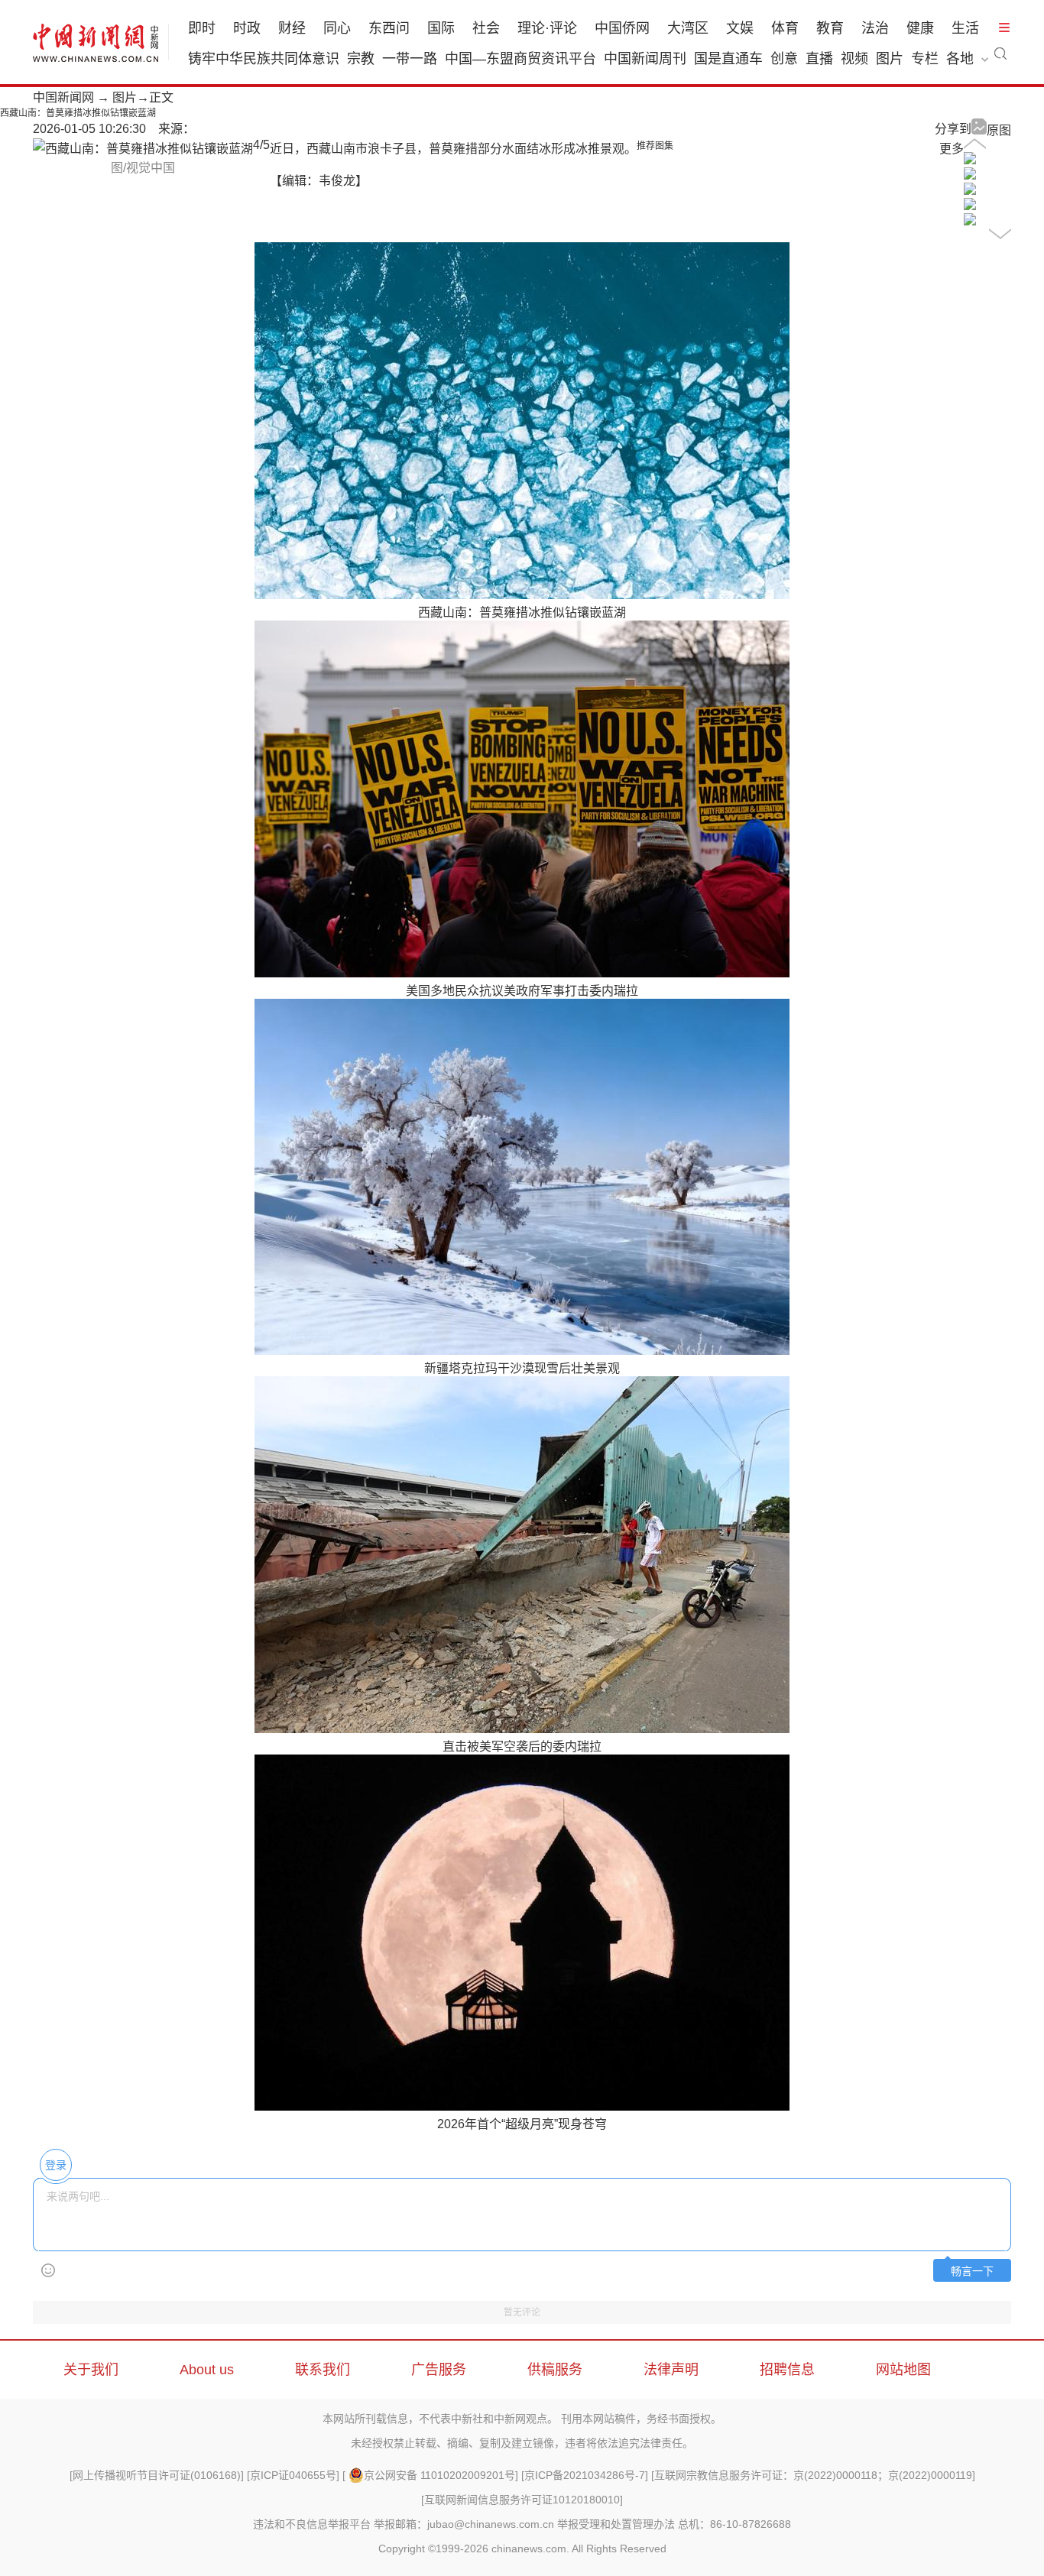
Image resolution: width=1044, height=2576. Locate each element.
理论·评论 (547, 28)
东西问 (389, 28)
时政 (247, 28)
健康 (920, 28)
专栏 (925, 59)
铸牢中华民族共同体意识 (264, 59)
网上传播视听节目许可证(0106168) (157, 2475)
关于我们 (91, 2370)
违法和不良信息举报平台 (312, 2524)
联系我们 (323, 2370)
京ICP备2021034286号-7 (585, 2475)
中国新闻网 (63, 97)
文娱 (740, 28)
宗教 (361, 59)
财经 (292, 28)
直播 (819, 59)
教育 (830, 28)
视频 (854, 59)
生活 (965, 28)
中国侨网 (622, 28)
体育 (785, 28)
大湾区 (688, 28)
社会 (486, 28)
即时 (202, 28)
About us (207, 2370)
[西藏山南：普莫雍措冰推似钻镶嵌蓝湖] (970, 160)
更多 (952, 149)
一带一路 (410, 59)
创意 (784, 59)
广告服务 (439, 2370)
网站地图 (903, 2370)
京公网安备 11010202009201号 (439, 2475)
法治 (875, 28)
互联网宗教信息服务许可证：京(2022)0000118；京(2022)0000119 (813, 2475)
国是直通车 (728, 59)
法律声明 (671, 2370)
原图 (999, 130)
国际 (441, 28)
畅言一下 (972, 2271)
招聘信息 (787, 2370)
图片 (890, 59)
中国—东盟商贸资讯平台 (520, 59)
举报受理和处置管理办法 (616, 2524)
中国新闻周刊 (645, 59)
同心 (337, 28)
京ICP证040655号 (293, 2475)
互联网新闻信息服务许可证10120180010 (522, 2500)
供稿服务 (555, 2370)
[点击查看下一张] (143, 149)
